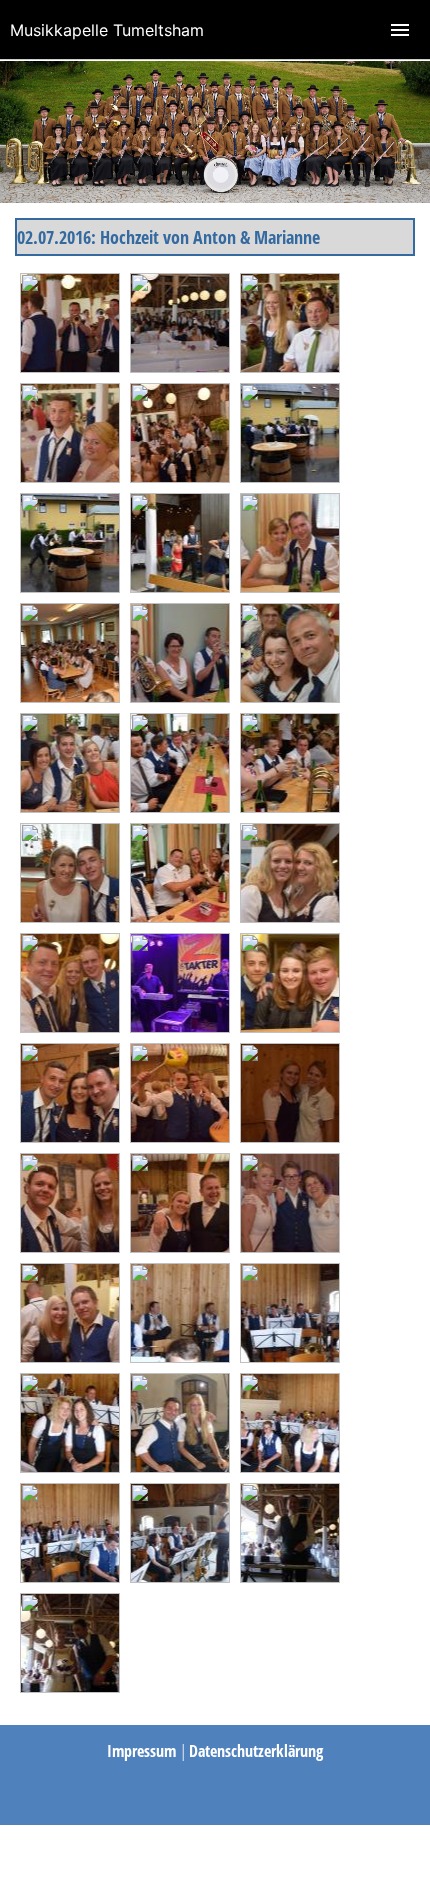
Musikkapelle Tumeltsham (107, 30)
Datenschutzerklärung (256, 1751)
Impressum (143, 1751)
